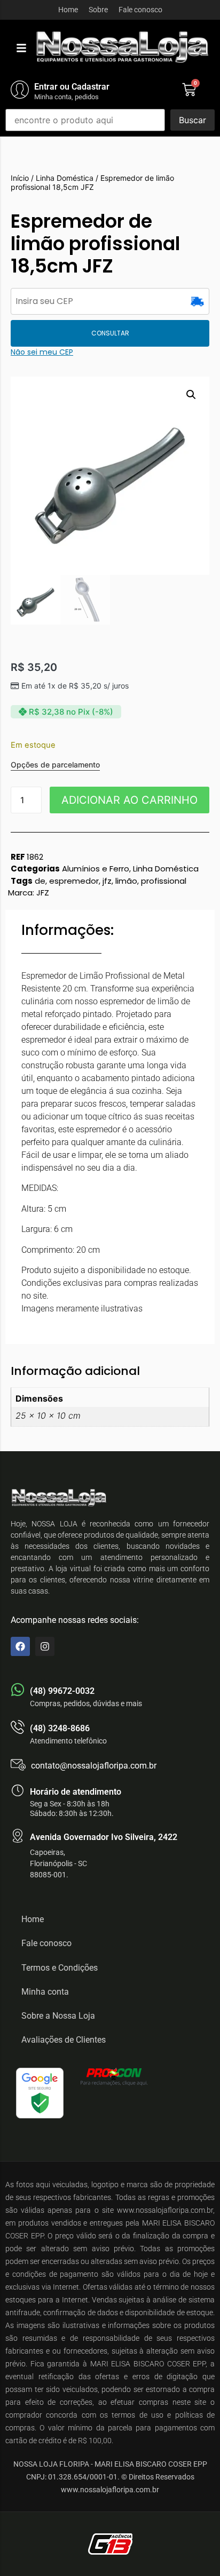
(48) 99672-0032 (62, 1691)
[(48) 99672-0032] (18, 1690)
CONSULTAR (110, 333)
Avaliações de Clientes (64, 2040)
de (40, 881)
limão (126, 881)
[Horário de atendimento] (18, 1790)
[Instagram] (45, 1646)
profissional (164, 881)
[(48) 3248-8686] (18, 1727)
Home (68, 10)
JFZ (43, 893)
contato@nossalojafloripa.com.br (94, 1766)
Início (20, 178)
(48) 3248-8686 (60, 1728)
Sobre (98, 10)
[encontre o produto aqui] (85, 120)
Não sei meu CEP (42, 352)
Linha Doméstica (65, 178)
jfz (107, 881)
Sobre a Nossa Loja (58, 2016)
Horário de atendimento (76, 1792)
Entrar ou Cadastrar (72, 87)
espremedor (74, 881)
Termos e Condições (60, 1968)
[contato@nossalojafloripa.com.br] (18, 1765)
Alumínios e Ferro (96, 869)
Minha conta (45, 1992)
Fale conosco (140, 10)
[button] (21, 48)
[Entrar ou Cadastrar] (20, 90)
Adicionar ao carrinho (129, 800)
